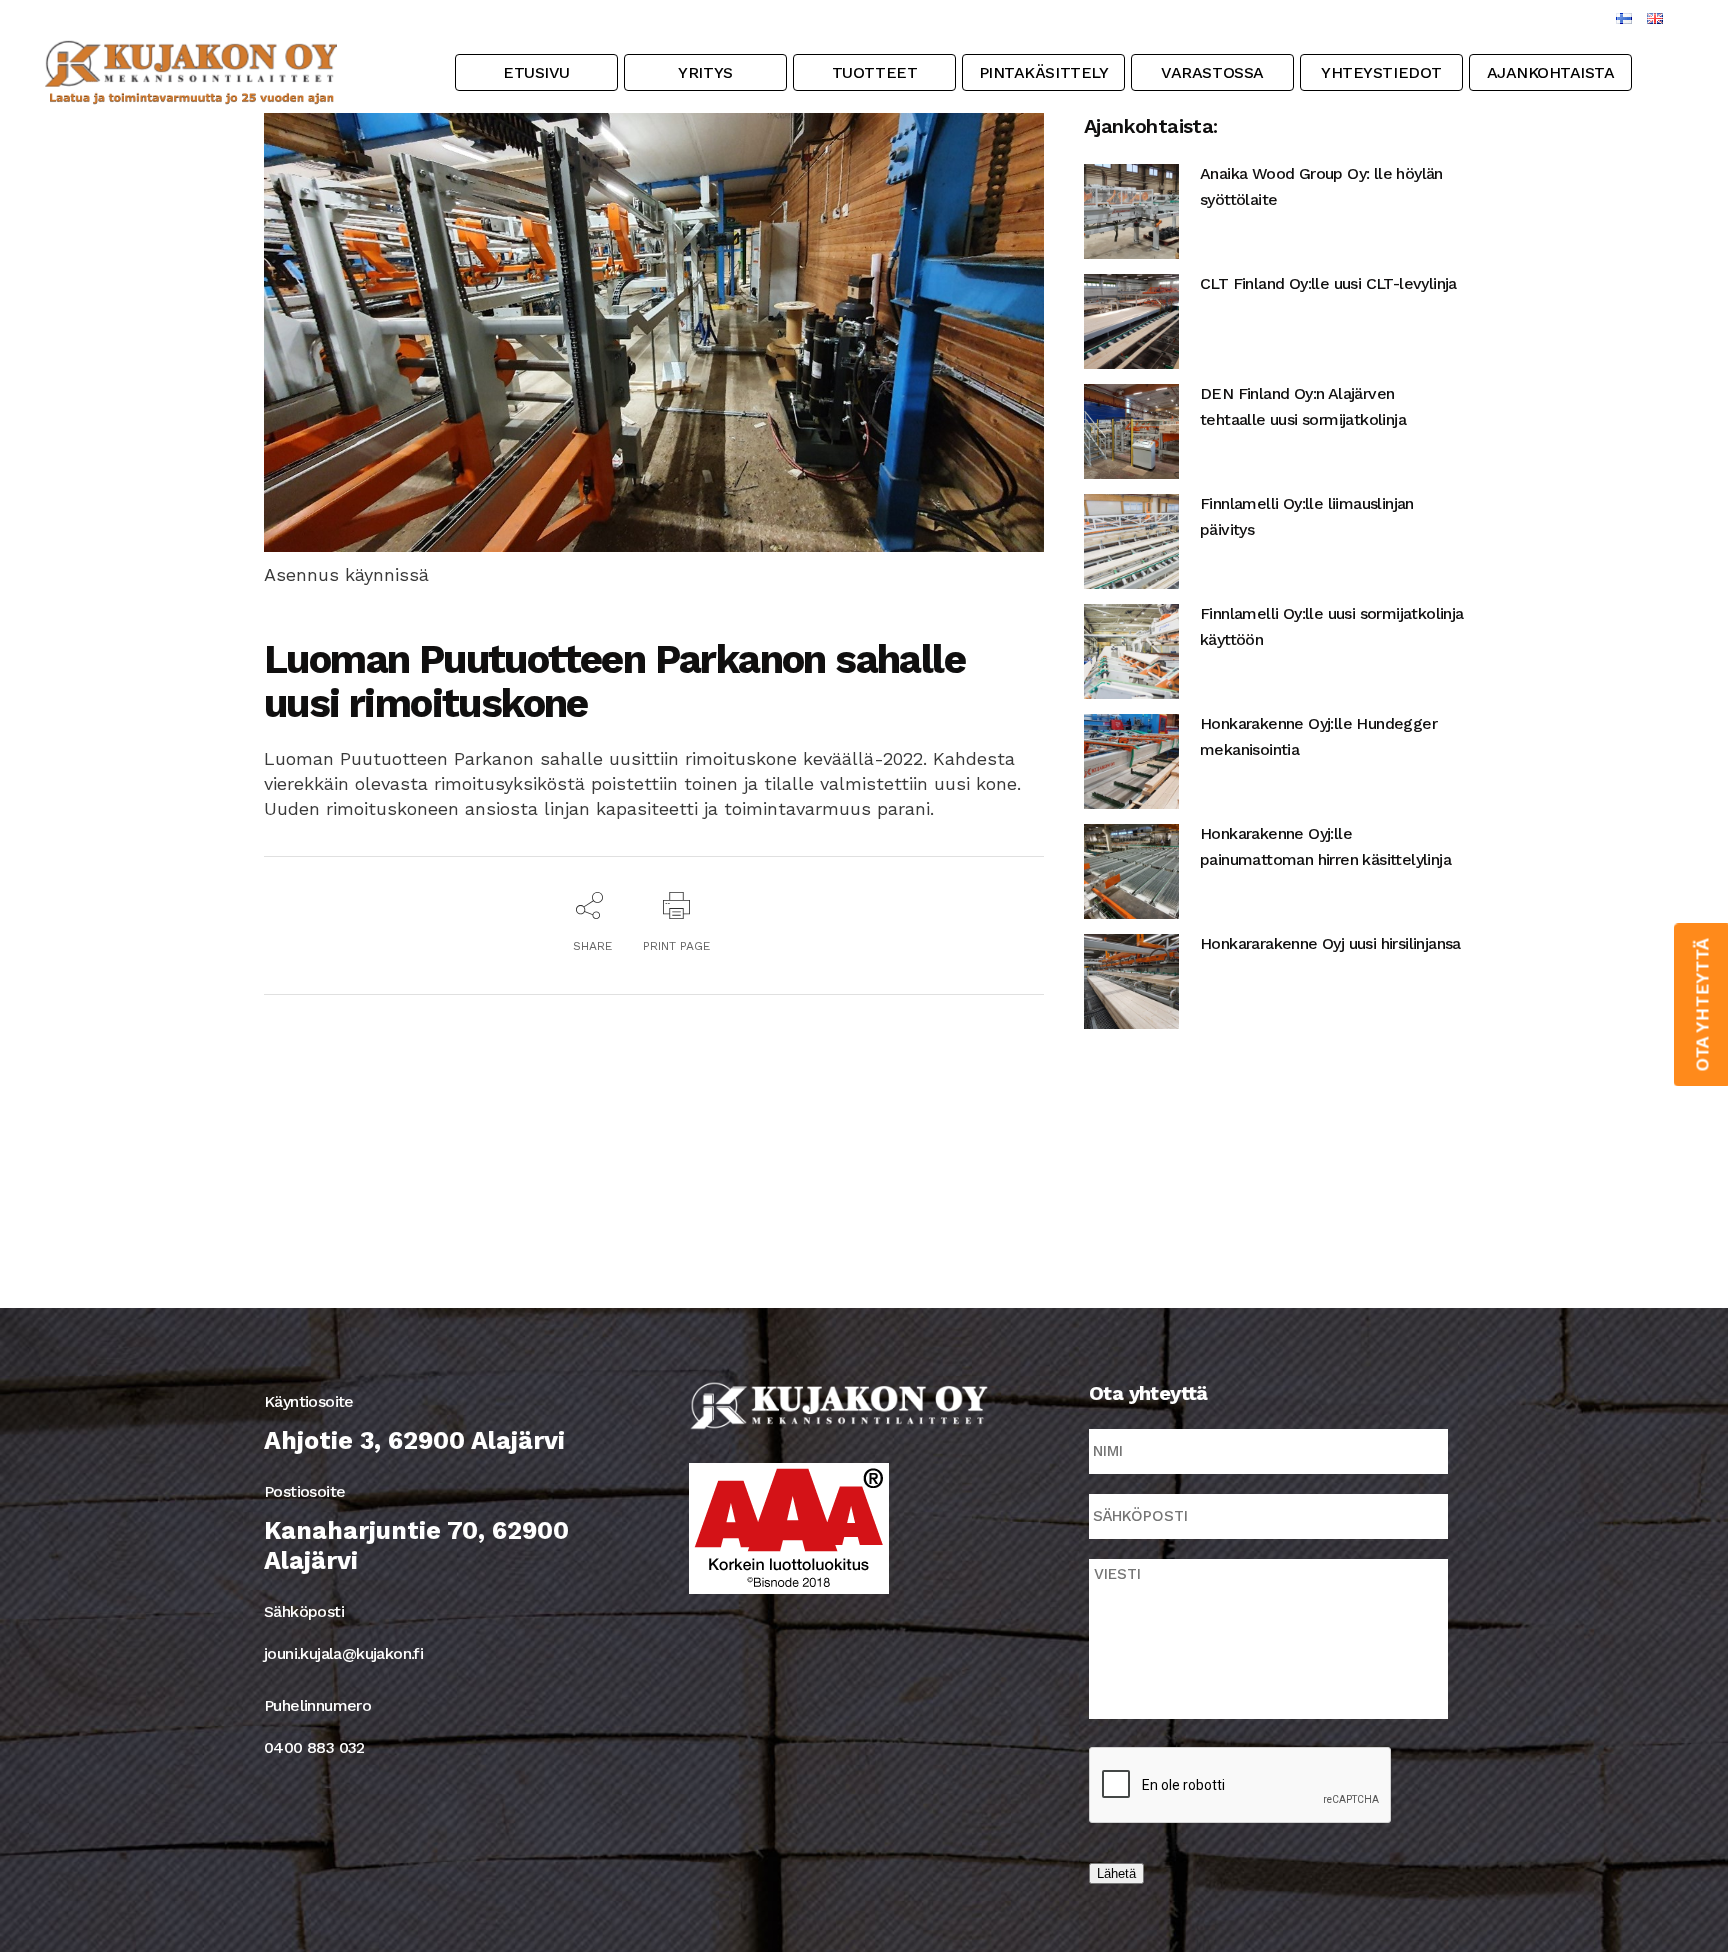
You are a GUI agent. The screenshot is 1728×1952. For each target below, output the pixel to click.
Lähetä (1116, 1873)
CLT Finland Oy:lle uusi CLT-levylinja (1328, 283)
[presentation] (1241, 1786)
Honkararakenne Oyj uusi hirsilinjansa (1330, 943)
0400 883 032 (314, 1747)
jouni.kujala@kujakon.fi (343, 1653)
